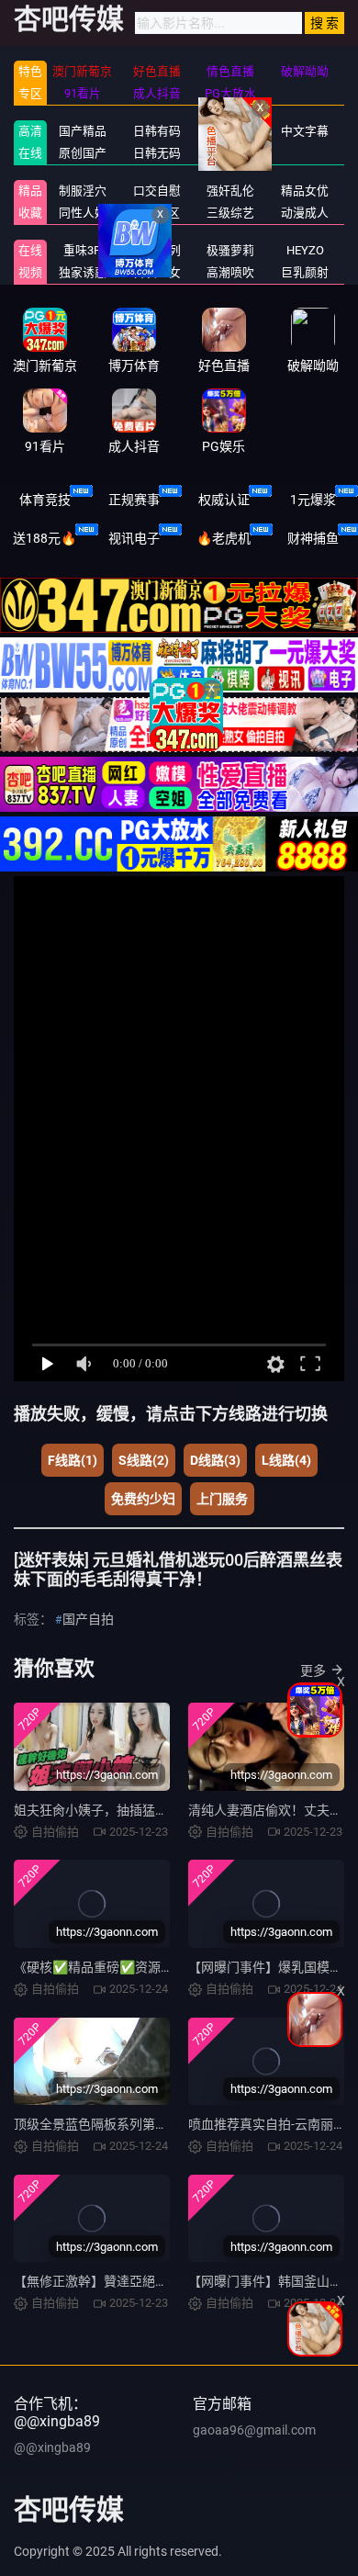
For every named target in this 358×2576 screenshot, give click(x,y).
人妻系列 (157, 250)
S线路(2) (144, 1460)
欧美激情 (230, 153)
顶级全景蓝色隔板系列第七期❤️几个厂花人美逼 (150, 2124)
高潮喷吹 (230, 272)
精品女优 (305, 191)
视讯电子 (134, 538)
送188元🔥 (45, 538)
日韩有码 (157, 131)
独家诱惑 (83, 272)
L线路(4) (286, 1460)
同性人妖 (83, 213)
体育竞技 (45, 500)
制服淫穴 (83, 191)
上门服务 (222, 1499)
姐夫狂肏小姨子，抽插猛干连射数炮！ (123, 1810)
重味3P (82, 250)
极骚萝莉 (230, 250)
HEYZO (305, 250)
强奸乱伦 (230, 191)
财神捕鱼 (313, 538)
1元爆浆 (313, 500)
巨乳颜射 (305, 272)
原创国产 (83, 153)
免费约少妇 (143, 1499)
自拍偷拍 (230, 131)
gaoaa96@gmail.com (254, 2430)
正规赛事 (134, 500)
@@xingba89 (52, 2447)
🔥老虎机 (224, 538)
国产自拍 (88, 1619)
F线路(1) (73, 1460)
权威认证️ (224, 500)
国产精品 (83, 131)
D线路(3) (215, 1460)
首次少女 (157, 272)
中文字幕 (305, 131)
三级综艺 (230, 213)
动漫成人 (305, 213)
